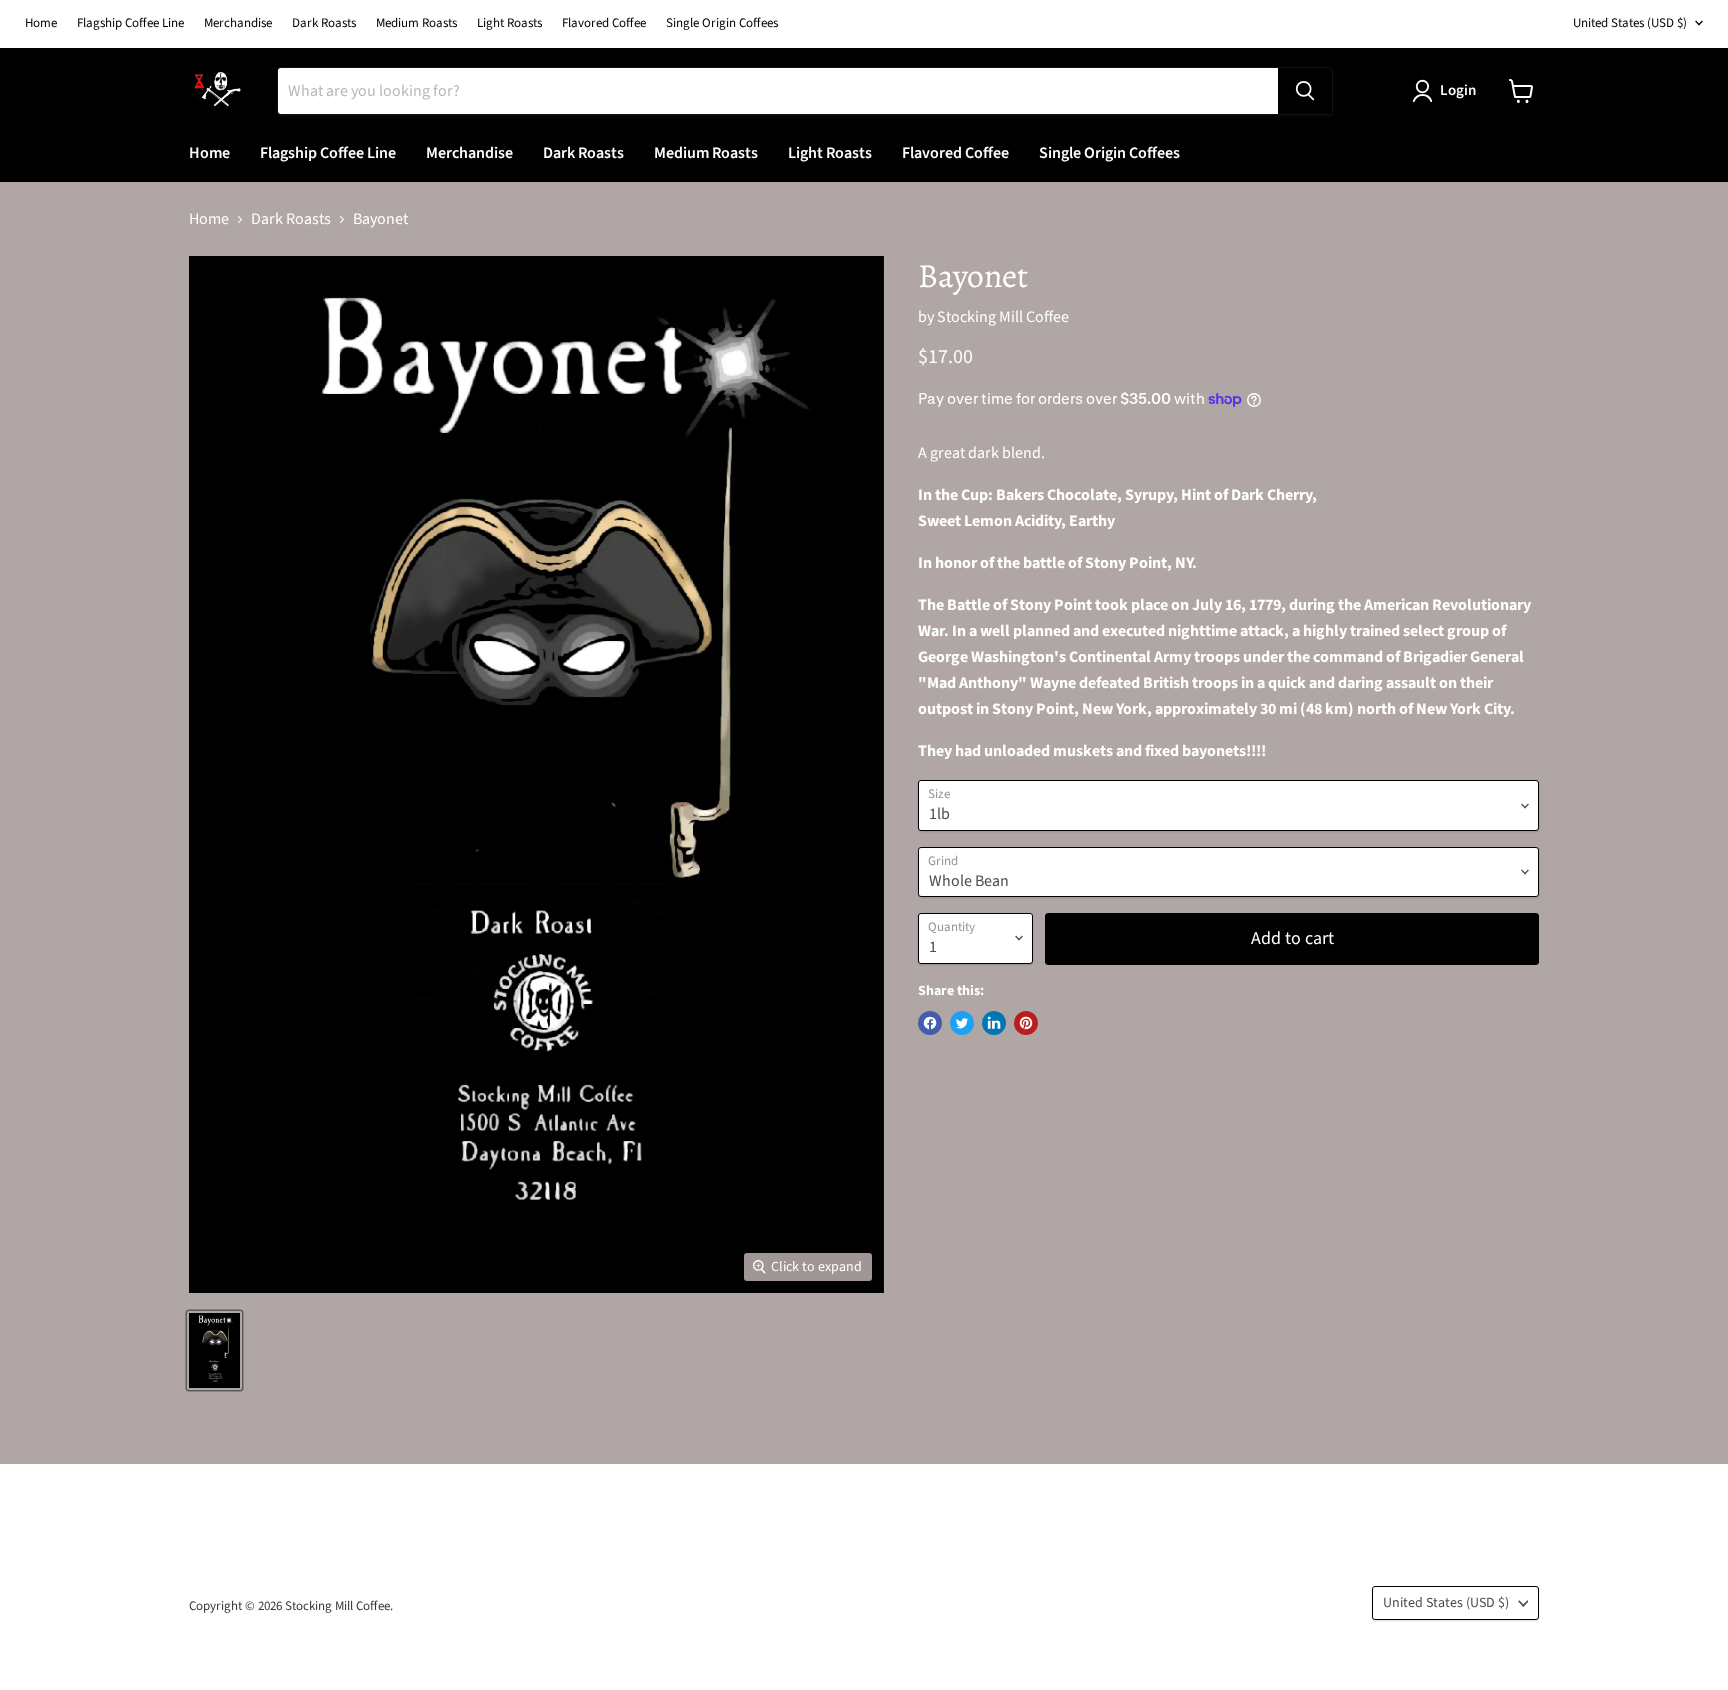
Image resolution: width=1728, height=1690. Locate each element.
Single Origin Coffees (722, 23)
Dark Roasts (324, 23)
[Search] (1305, 91)
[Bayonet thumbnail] (214, 1350)
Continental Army (1130, 657)
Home (41, 23)
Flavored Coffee (604, 23)
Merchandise (238, 23)
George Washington (986, 657)
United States (1630, 23)
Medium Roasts (416, 23)
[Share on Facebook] (930, 1023)
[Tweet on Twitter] (962, 1023)
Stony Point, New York (1069, 709)
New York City (1463, 709)
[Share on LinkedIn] (994, 1023)
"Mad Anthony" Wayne (997, 683)
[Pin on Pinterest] (1026, 1023)
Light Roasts (509, 23)
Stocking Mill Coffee (1003, 317)
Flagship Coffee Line (130, 23)
